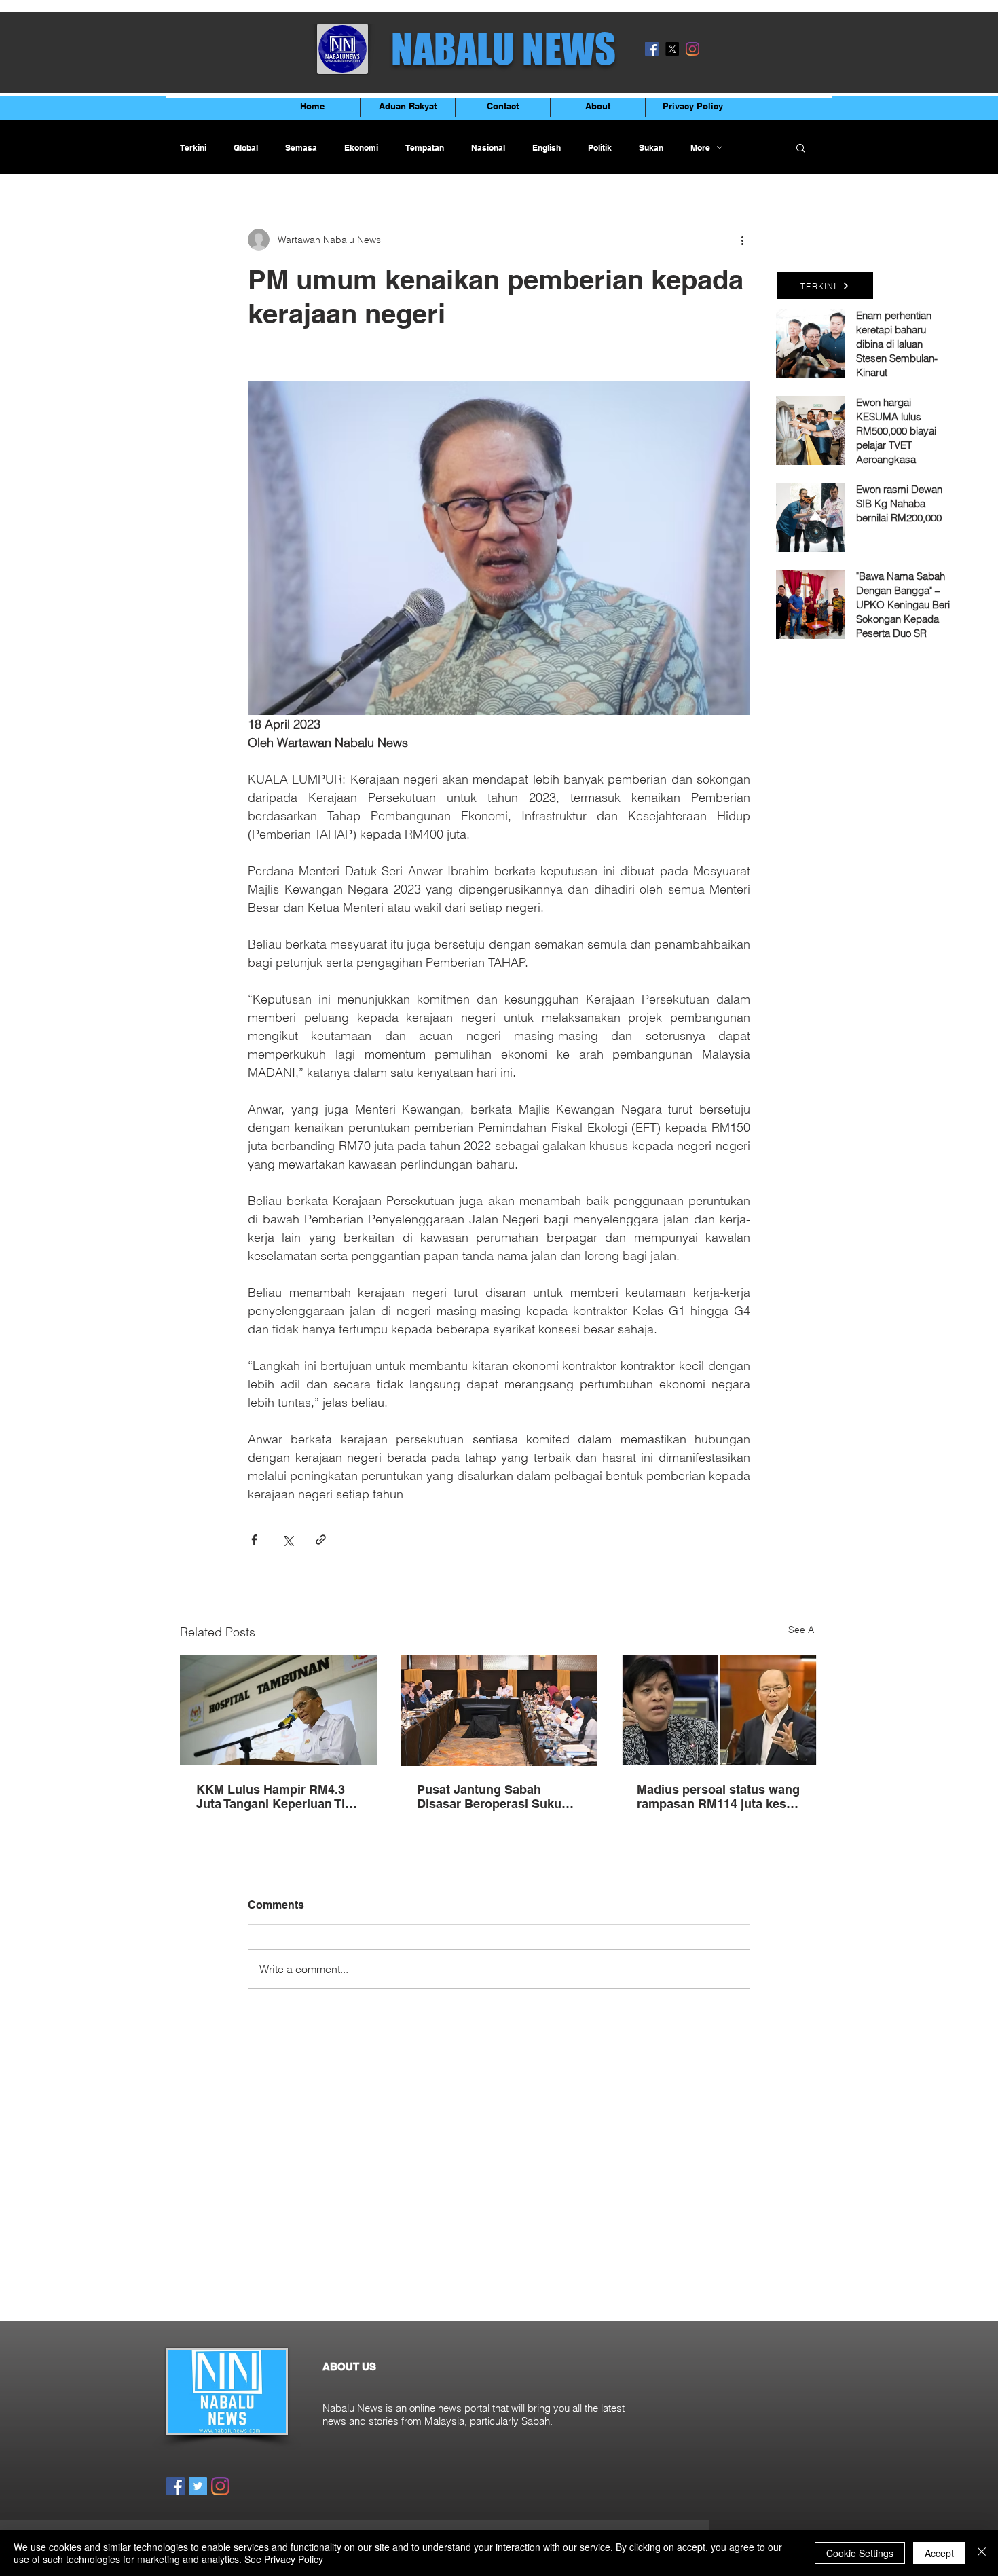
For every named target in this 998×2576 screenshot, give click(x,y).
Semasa (301, 148)
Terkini (193, 148)
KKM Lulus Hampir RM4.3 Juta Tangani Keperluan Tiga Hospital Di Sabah (278, 1797)
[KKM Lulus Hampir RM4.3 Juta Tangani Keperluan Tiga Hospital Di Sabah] (279, 1710)
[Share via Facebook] (254, 1540)
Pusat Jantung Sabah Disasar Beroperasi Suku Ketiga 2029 (489, 1797)
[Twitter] (198, 2486)
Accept (939, 2553)
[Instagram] (692, 49)
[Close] (982, 2553)
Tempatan (425, 148)
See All (803, 1630)
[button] (801, 147)
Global (246, 148)
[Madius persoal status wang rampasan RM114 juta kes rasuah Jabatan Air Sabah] (719, 1710)
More (700, 148)
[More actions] (742, 240)
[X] (672, 49)
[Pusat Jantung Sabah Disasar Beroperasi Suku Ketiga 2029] (499, 1710)
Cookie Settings (860, 2553)
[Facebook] (652, 49)
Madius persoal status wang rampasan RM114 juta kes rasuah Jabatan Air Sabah (718, 1797)
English (547, 148)
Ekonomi (361, 148)
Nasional (488, 148)
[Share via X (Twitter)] (288, 1540)
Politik (600, 148)
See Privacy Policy (284, 2559)
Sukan (651, 148)
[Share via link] (321, 1540)
